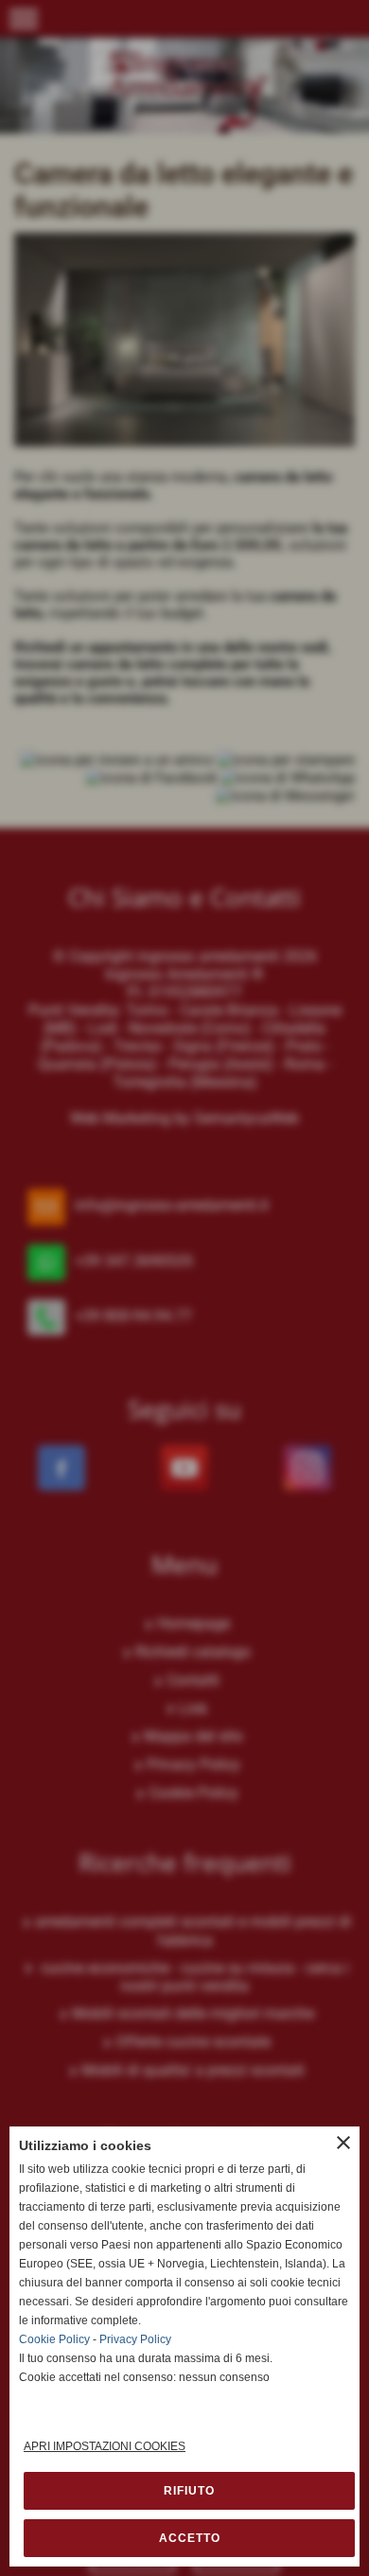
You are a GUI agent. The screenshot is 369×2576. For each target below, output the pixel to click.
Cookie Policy (54, 2339)
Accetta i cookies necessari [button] (189, 2491)
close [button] (343, 2143)
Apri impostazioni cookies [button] (105, 2446)
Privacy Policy (135, 2339)
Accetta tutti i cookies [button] (189, 2538)
